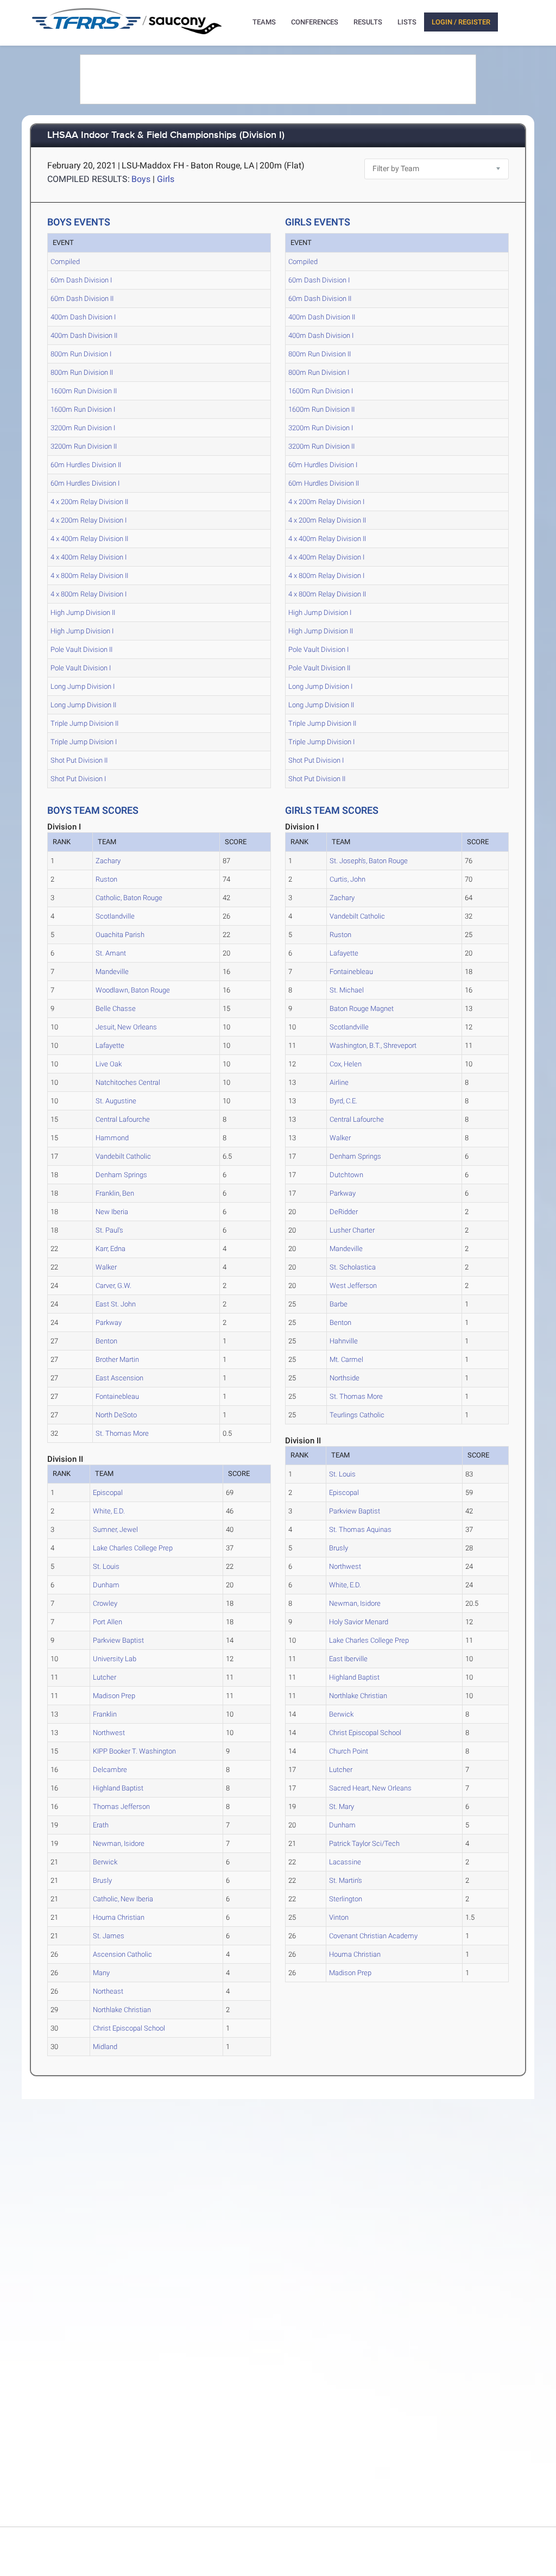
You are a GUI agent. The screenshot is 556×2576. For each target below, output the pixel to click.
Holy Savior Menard (359, 1622)
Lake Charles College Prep (133, 1548)
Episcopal (108, 1493)
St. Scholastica (353, 1267)
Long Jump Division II (83, 705)
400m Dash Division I (83, 317)
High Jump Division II (83, 612)
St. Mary (342, 1807)
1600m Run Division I (83, 409)
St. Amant (111, 953)
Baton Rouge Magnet (362, 1009)
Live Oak (109, 1064)
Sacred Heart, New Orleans (370, 1788)
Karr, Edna (110, 1249)
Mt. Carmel (346, 1359)
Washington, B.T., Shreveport (373, 1045)
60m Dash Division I (81, 280)
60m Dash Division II (82, 299)
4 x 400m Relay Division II (89, 539)
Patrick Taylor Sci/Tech (364, 1843)
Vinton (339, 1917)
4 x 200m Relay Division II (89, 502)
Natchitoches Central (128, 1082)
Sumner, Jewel (115, 1529)
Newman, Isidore (119, 1843)
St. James (109, 1936)
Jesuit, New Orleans (126, 1027)
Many (101, 1973)
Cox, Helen (346, 1064)
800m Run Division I (81, 354)
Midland (105, 2047)
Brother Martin (117, 1359)
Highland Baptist (118, 1788)
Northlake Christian (122, 2010)
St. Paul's (109, 1230)
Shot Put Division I (78, 779)
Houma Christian (119, 1917)
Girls (166, 179)
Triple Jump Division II (84, 723)
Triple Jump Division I (84, 742)
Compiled (65, 262)
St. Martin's (346, 1880)
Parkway (109, 1322)
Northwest (109, 1733)
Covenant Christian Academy (373, 1936)
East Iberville (348, 1659)
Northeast (108, 1991)
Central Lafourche (123, 1119)
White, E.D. (109, 1511)
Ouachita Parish (120, 935)
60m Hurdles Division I (85, 483)
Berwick (105, 1862)
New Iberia (112, 1212)
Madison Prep (114, 1696)
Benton (106, 1341)
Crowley (105, 1603)
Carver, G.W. (113, 1286)
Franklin (105, 1714)
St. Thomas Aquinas (360, 1529)
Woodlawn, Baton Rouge (133, 990)
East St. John (116, 1304)
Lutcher (105, 1677)
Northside (345, 1378)
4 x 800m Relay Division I (89, 594)
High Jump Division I (82, 631)
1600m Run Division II (84, 391)
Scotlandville (115, 916)
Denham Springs (121, 1175)
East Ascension (119, 1378)
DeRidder (344, 1212)
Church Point (349, 1751)
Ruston (106, 879)
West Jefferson (353, 1286)
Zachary (108, 861)
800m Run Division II (82, 372)
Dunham (106, 1585)
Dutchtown (346, 1175)
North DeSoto (116, 1415)
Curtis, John (347, 879)
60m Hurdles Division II (86, 465)
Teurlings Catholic (357, 1415)
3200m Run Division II (84, 446)
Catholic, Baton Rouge (129, 898)
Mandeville (112, 972)
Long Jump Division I (83, 686)
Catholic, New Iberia (123, 1899)
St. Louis (106, 1566)
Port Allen (108, 1622)
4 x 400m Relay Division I (89, 557)
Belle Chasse (116, 1009)
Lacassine (345, 1862)
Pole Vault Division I (81, 668)
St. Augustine (116, 1101)
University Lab (115, 1659)
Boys (141, 179)
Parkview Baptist (118, 1640)
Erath (101, 1825)
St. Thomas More (122, 1433)
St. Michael (347, 990)
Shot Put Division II (79, 760)
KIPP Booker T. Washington (134, 1751)
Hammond (112, 1138)
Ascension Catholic (122, 1954)
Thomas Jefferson (121, 1807)
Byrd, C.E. (343, 1101)
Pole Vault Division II (81, 649)
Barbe (339, 1304)
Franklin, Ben (115, 1193)
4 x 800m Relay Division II (89, 576)
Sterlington (346, 1899)
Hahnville (344, 1341)
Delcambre (110, 1770)
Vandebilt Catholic (123, 1156)
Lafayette (110, 1045)
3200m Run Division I (83, 428)
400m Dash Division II (84, 335)
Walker (106, 1267)
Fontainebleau (117, 1396)
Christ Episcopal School (129, 2028)
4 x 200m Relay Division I (89, 520)
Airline (339, 1082)
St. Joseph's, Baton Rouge (369, 861)
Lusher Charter (352, 1230)
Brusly (102, 1880)
